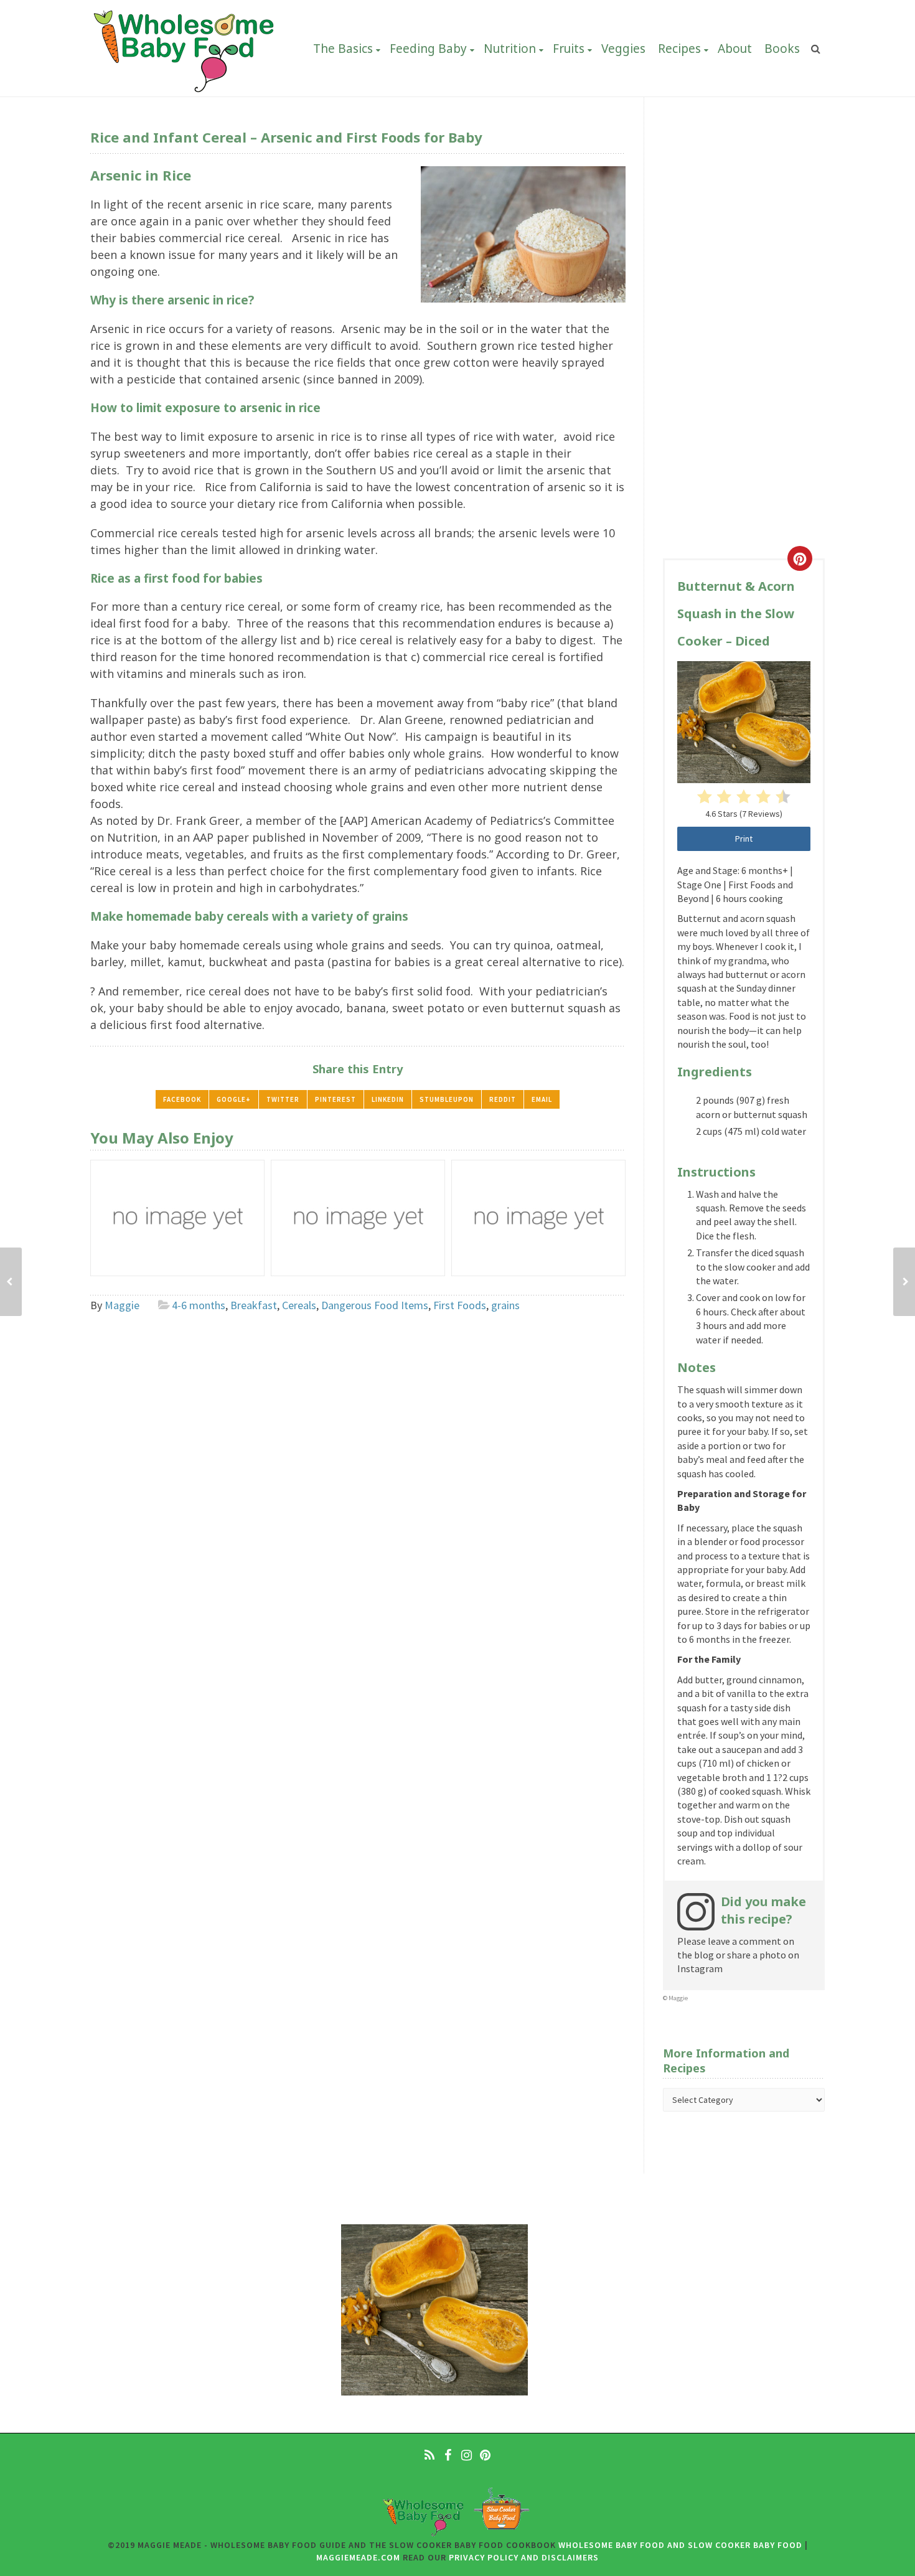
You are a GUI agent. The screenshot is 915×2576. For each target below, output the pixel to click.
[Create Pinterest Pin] (800, 558)
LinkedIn (388, 1099)
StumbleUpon (447, 1099)
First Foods (460, 1305)
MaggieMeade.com (358, 2557)
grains (505, 1305)
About (735, 49)
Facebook (182, 1099)
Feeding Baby (428, 49)
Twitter (283, 1099)
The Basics (343, 49)
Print (744, 839)
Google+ (234, 1099)
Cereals (299, 1305)
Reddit (503, 1099)
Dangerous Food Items (375, 1305)
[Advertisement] (744, 346)
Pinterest (335, 1099)
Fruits (569, 49)
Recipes (679, 49)
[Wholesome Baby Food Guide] (184, 48)
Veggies (623, 49)
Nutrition (510, 49)
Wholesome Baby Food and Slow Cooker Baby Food (680, 2545)
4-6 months (199, 1305)
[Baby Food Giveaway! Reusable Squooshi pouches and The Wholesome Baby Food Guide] (11, 1282)
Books (782, 49)
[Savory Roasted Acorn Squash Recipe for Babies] (904, 1282)
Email (542, 1099)
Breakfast (254, 1305)
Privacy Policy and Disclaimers (524, 2557)
